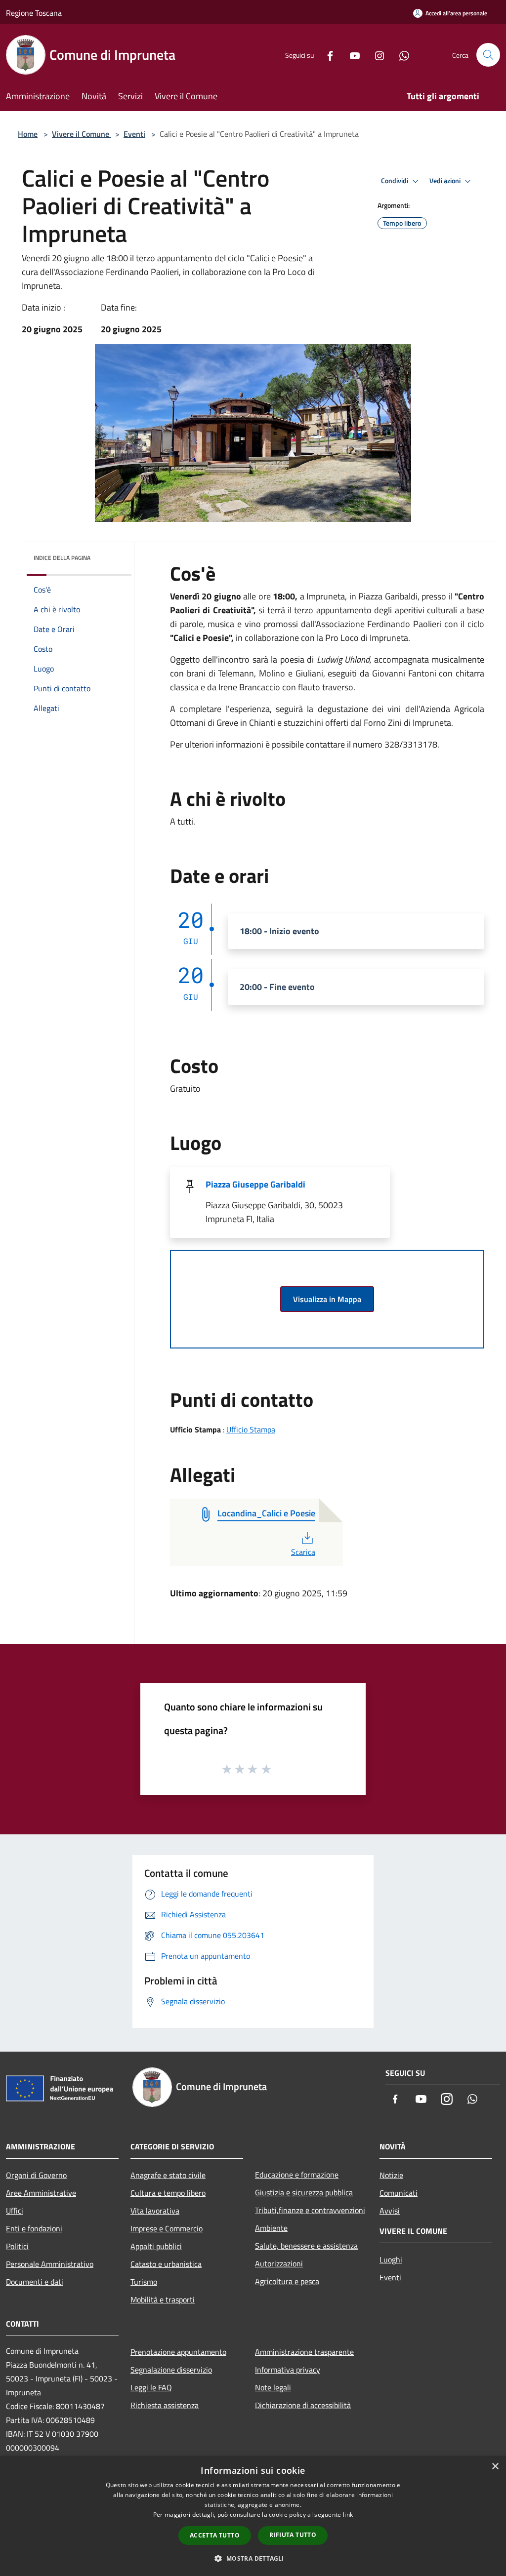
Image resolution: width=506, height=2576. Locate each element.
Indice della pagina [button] (62, 558)
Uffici (15, 2211)
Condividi (395, 181)
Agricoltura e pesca (287, 2281)
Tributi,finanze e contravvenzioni (310, 2210)
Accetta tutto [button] (215, 2535)
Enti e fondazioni (34, 2228)
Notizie (391, 2175)
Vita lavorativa (155, 2211)
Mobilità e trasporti (163, 2299)
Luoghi (391, 2259)
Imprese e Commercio (167, 2228)
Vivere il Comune (82, 134)
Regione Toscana (34, 13)
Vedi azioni (446, 181)
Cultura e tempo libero (168, 2193)
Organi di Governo (36, 2175)
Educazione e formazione (297, 2175)
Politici (17, 2246)
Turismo (144, 2282)
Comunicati (399, 2193)
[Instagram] (376, 55)
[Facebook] (326, 55)
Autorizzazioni (279, 2263)
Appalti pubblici (156, 2246)
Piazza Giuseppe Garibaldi (255, 1184)
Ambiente (271, 2228)
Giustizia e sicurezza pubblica (304, 2192)
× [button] (495, 2467)
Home (28, 134)
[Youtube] (351, 55)
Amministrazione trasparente (304, 2352)
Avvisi (390, 2211)
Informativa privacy (288, 2370)
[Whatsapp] (400, 55)
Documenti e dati (35, 2282)
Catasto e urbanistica (166, 2264)
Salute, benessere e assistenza (306, 2246)
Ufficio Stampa (251, 1429)
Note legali (273, 2387)
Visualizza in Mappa (327, 1299)
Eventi (134, 134)
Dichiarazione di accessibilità (303, 2405)
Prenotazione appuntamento (178, 2352)
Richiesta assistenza (165, 2405)
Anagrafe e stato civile (168, 2175)
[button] (253, 2558)
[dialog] (253, 2516)
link (348, 2515)
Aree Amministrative (41, 2193)
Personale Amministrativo (50, 2264)
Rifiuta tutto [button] (293, 2535)
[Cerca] (488, 55)
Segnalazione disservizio (171, 2370)
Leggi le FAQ (151, 2387)
